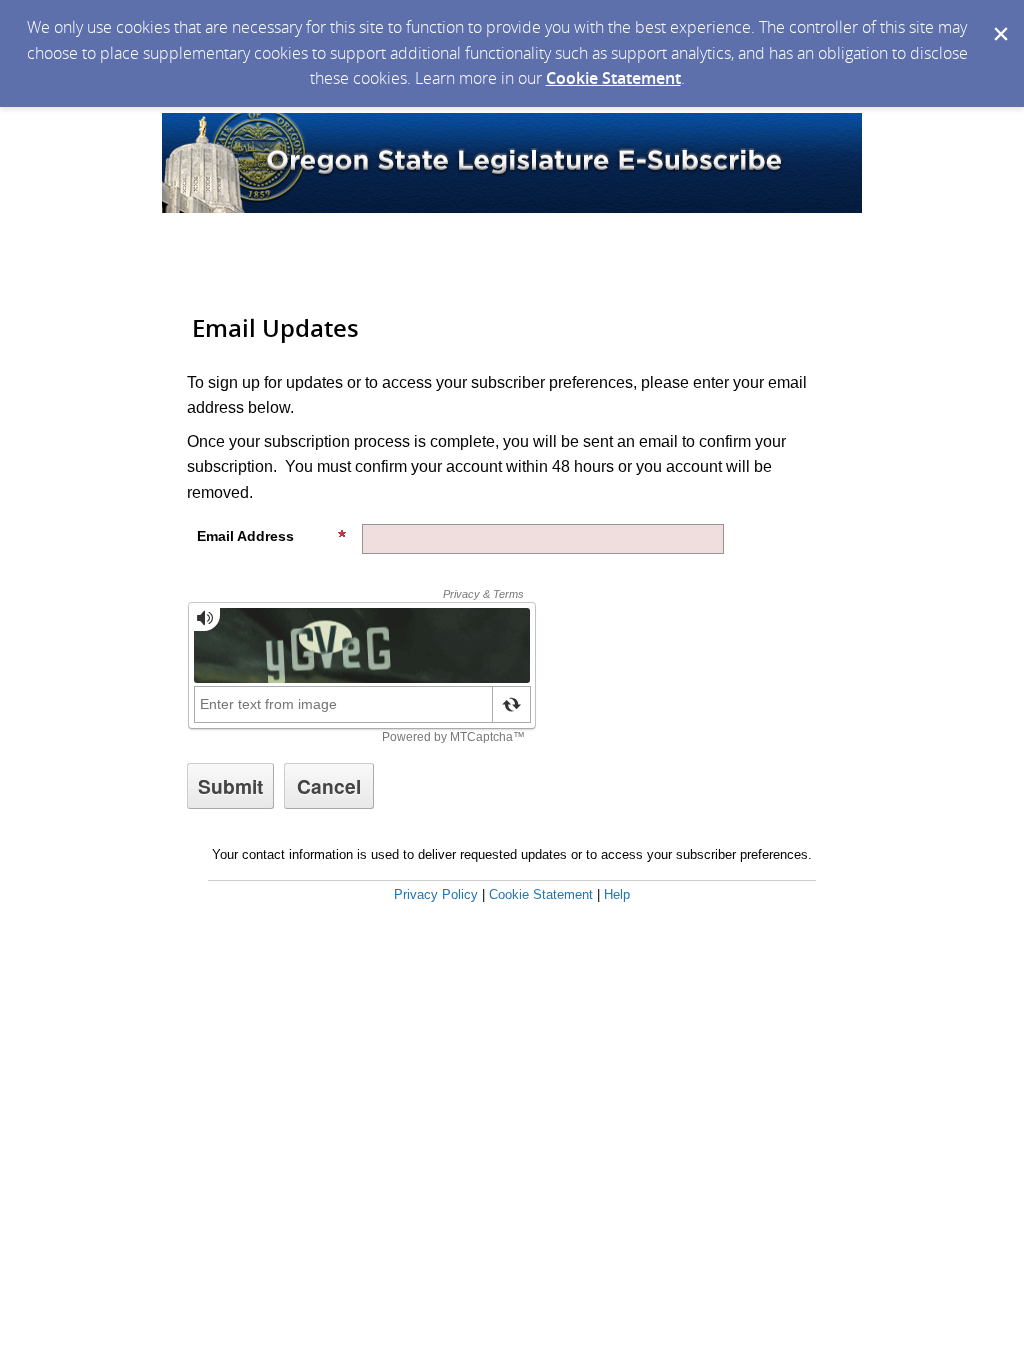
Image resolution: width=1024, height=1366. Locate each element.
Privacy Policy (436, 894)
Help (617, 894)
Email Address (245, 536)
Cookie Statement (613, 78)
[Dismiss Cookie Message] (999, 19)
